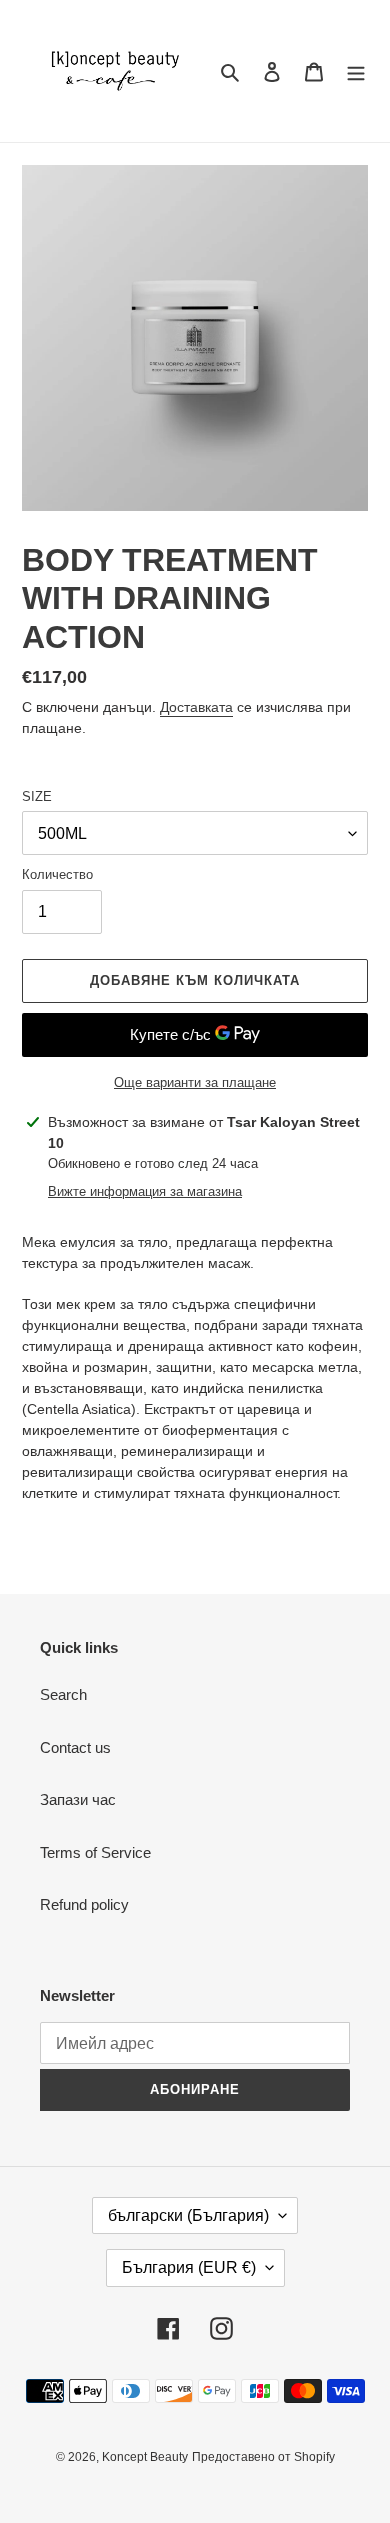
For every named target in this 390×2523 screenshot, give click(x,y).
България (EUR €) (189, 2267)
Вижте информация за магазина (145, 1191)
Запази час (78, 1799)
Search (63, 1694)
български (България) (188, 2215)
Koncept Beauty (145, 2457)
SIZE (37, 796)
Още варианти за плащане (195, 1082)
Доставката (196, 707)
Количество (57, 874)
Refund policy (84, 1904)
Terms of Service (95, 1852)
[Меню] (356, 71)
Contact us (75, 1747)
